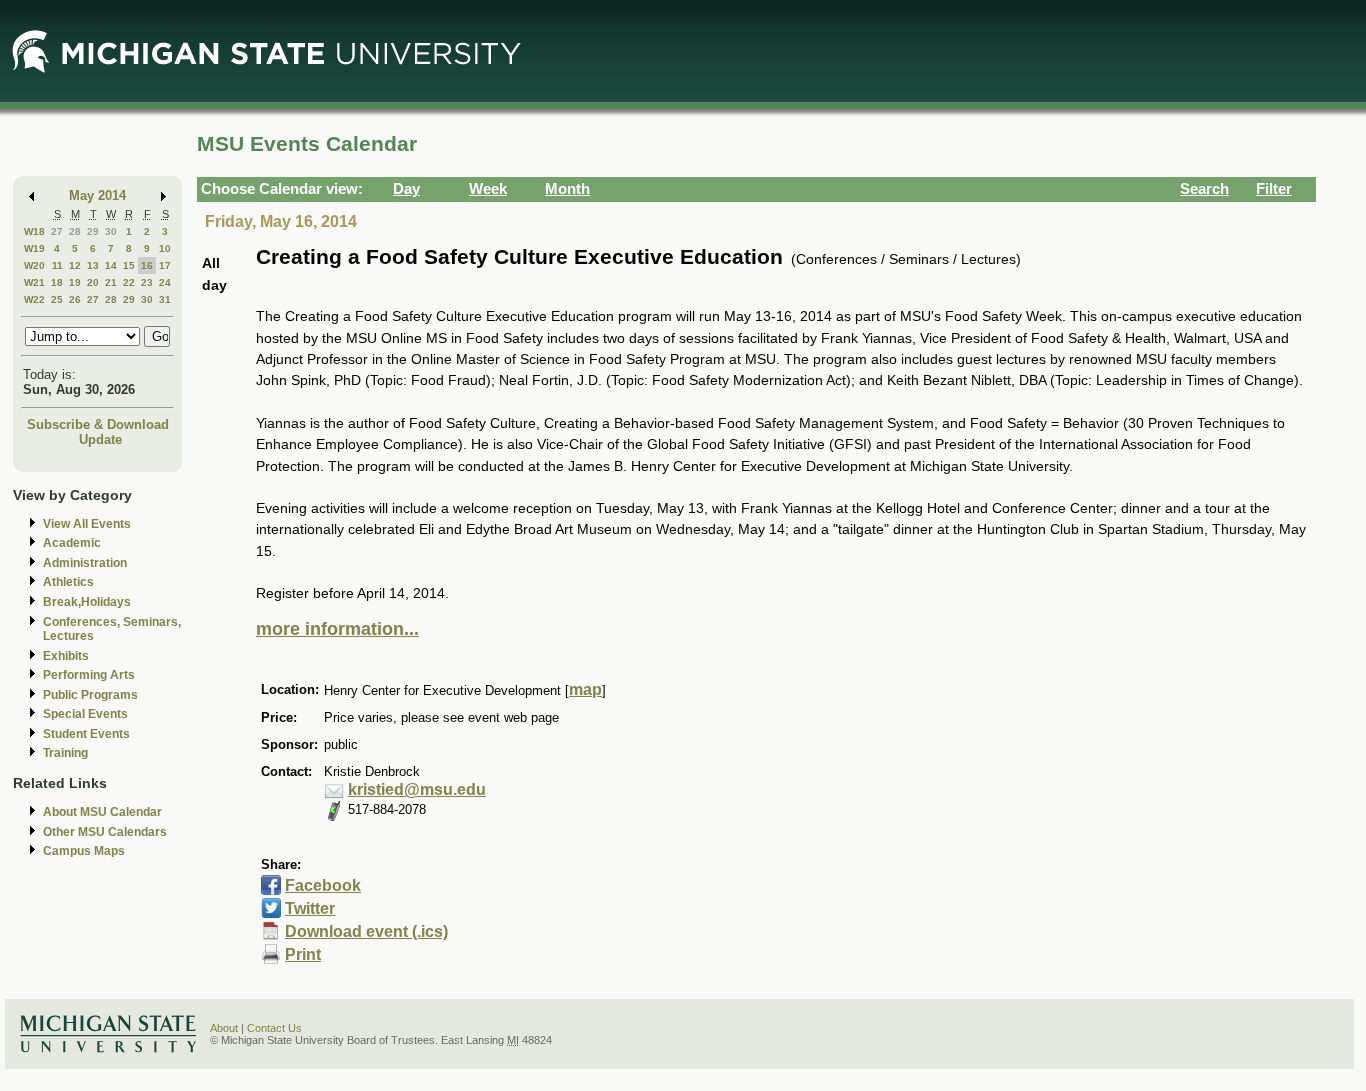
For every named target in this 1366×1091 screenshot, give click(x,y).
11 (57, 265)
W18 (34, 231)
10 (165, 248)
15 (129, 265)
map (585, 689)
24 (165, 282)
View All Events (87, 524)
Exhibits (66, 656)
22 (129, 282)
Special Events (85, 714)
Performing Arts (89, 675)
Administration (85, 563)
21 (111, 282)
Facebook (323, 885)
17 (165, 265)
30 (111, 231)
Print (303, 954)
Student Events (86, 734)
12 (75, 265)
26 (75, 299)
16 (147, 265)
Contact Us (274, 1028)
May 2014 (97, 195)
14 (111, 265)
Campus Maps (84, 851)
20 (93, 282)
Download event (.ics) (366, 931)
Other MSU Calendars (105, 832)
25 (57, 299)
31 (165, 299)
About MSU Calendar (102, 812)
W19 (34, 248)
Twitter (310, 908)
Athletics (68, 582)
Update (100, 439)
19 (75, 282)
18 (57, 282)
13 (93, 265)
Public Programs (90, 695)
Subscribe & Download (98, 424)
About (224, 1028)
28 (75, 231)
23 (147, 282)
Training (65, 753)
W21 (34, 282)
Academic (72, 543)
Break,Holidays (87, 602)
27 (57, 231)
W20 (34, 265)
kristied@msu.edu (417, 789)
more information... (337, 629)
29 (93, 231)
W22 (34, 299)
